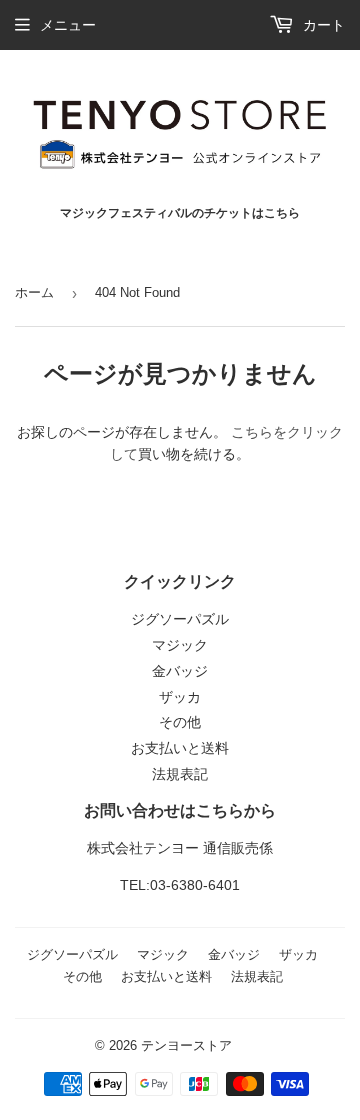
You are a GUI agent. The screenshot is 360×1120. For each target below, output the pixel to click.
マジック (180, 645)
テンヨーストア (186, 1045)
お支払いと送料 (180, 748)
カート (322, 25)
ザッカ (180, 697)
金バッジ (180, 671)
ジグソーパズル (180, 619)
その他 (180, 722)
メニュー (68, 25)
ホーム (34, 292)
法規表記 (180, 774)
